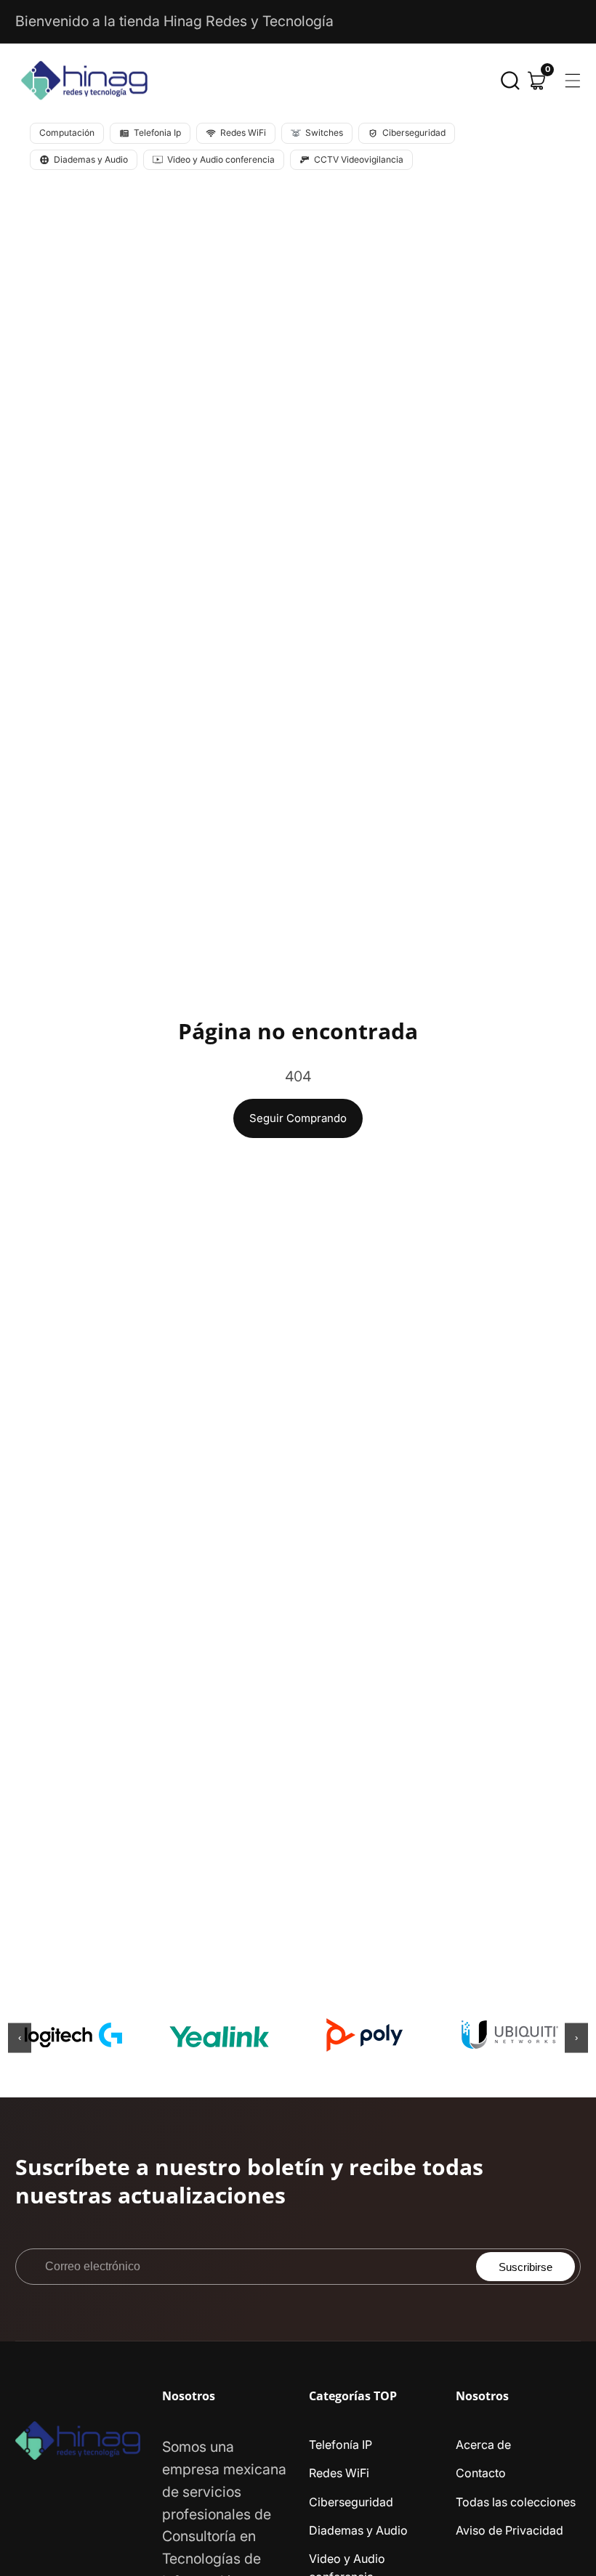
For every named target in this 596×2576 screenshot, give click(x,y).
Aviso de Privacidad (510, 2530)
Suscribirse (525, 2267)
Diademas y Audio (358, 2530)
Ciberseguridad (351, 2502)
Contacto (481, 2473)
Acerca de (483, 2445)
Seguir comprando (298, 1118)
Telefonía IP (341, 2445)
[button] (510, 81)
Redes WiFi (339, 2473)
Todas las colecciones (516, 2502)
